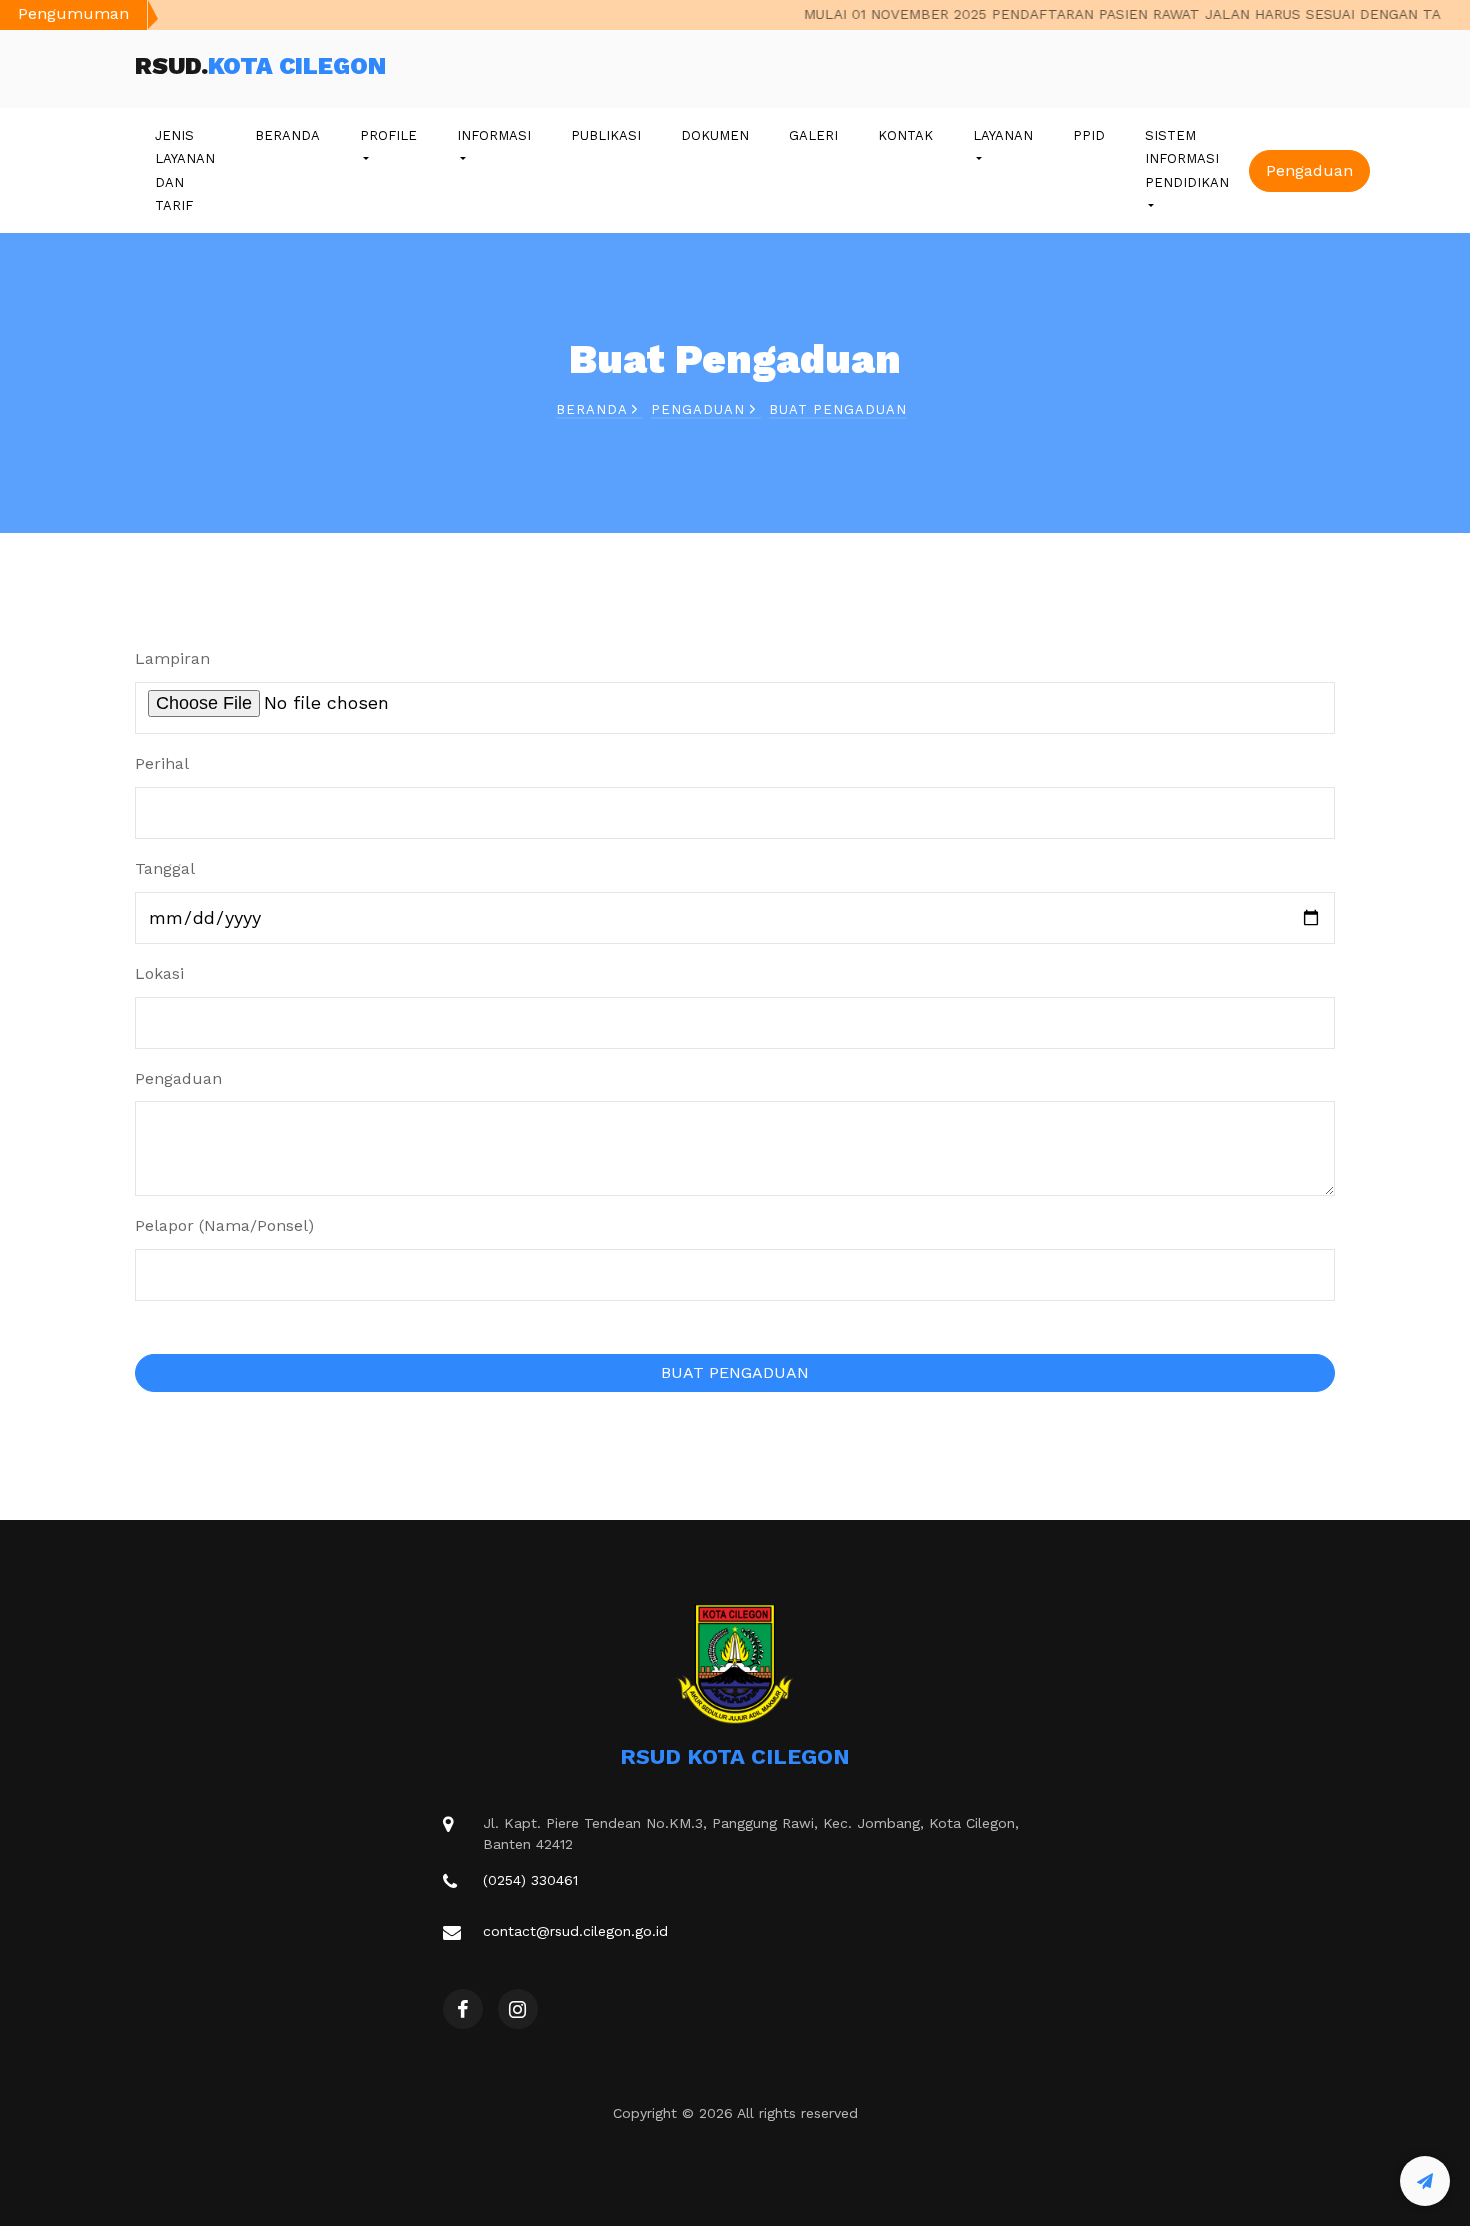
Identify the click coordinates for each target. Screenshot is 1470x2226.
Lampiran (172, 658)
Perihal (162, 763)
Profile (388, 135)
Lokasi (159, 973)
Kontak (905, 135)
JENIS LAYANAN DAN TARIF (185, 170)
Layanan (1003, 135)
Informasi (494, 135)
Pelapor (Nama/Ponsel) (224, 1225)
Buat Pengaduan (838, 409)
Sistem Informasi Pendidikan (1187, 159)
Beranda (287, 135)
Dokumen (715, 135)
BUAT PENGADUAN (735, 1372)
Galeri (813, 135)
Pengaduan (1309, 170)
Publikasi (606, 135)
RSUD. (260, 66)
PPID (1089, 135)
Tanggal (165, 868)
